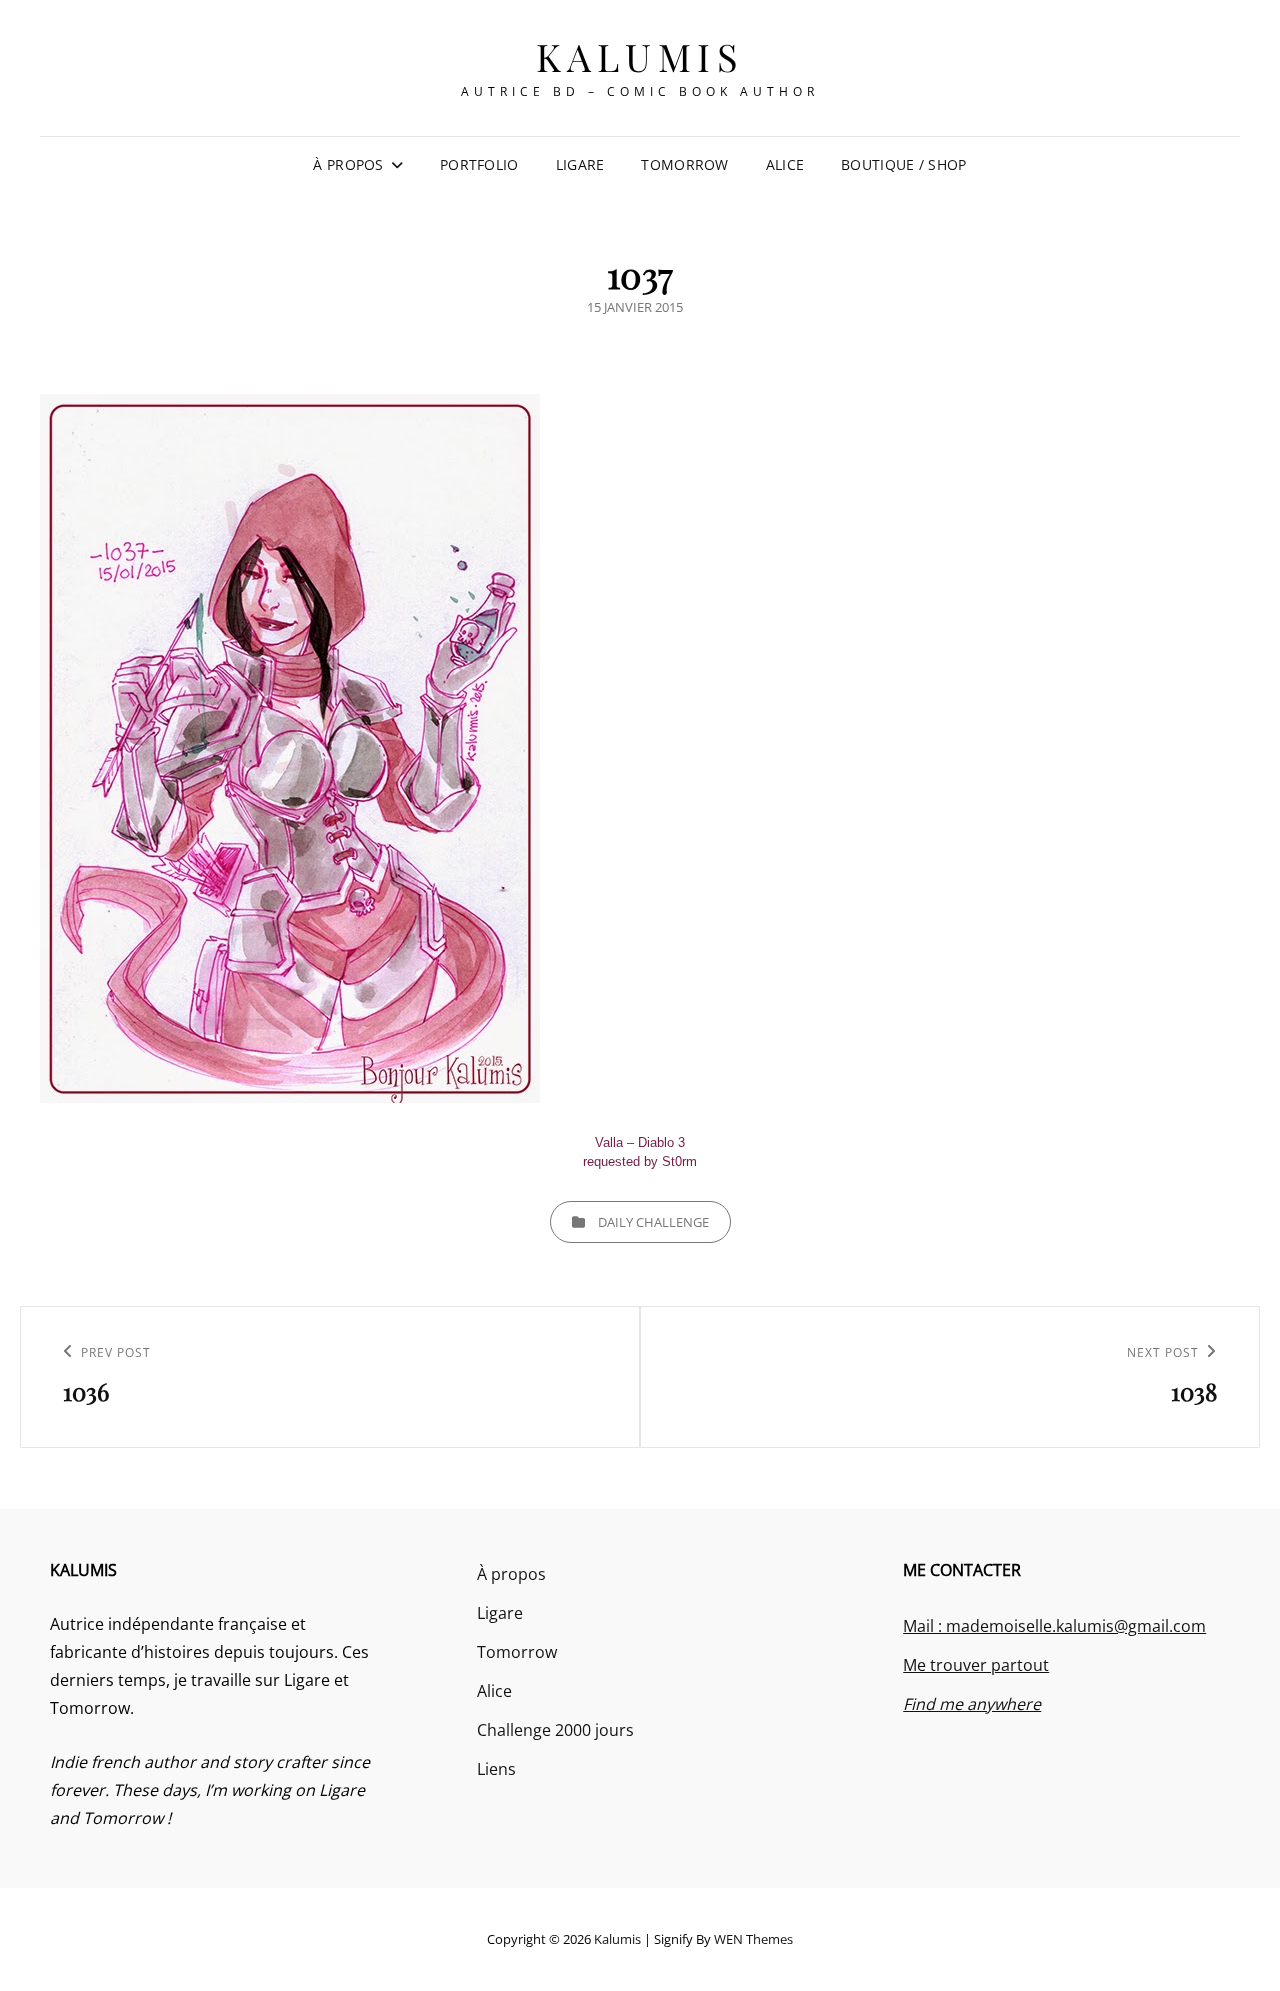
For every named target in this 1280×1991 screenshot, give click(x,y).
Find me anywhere (972, 1704)
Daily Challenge (653, 1222)
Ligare (580, 164)
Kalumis (640, 56)
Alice (785, 164)
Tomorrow (684, 164)
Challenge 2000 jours (555, 1730)
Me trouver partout (976, 1665)
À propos (348, 164)
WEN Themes (753, 1939)
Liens (496, 1769)
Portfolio (479, 164)
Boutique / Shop (903, 164)
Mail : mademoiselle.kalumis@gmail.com (1054, 1626)
